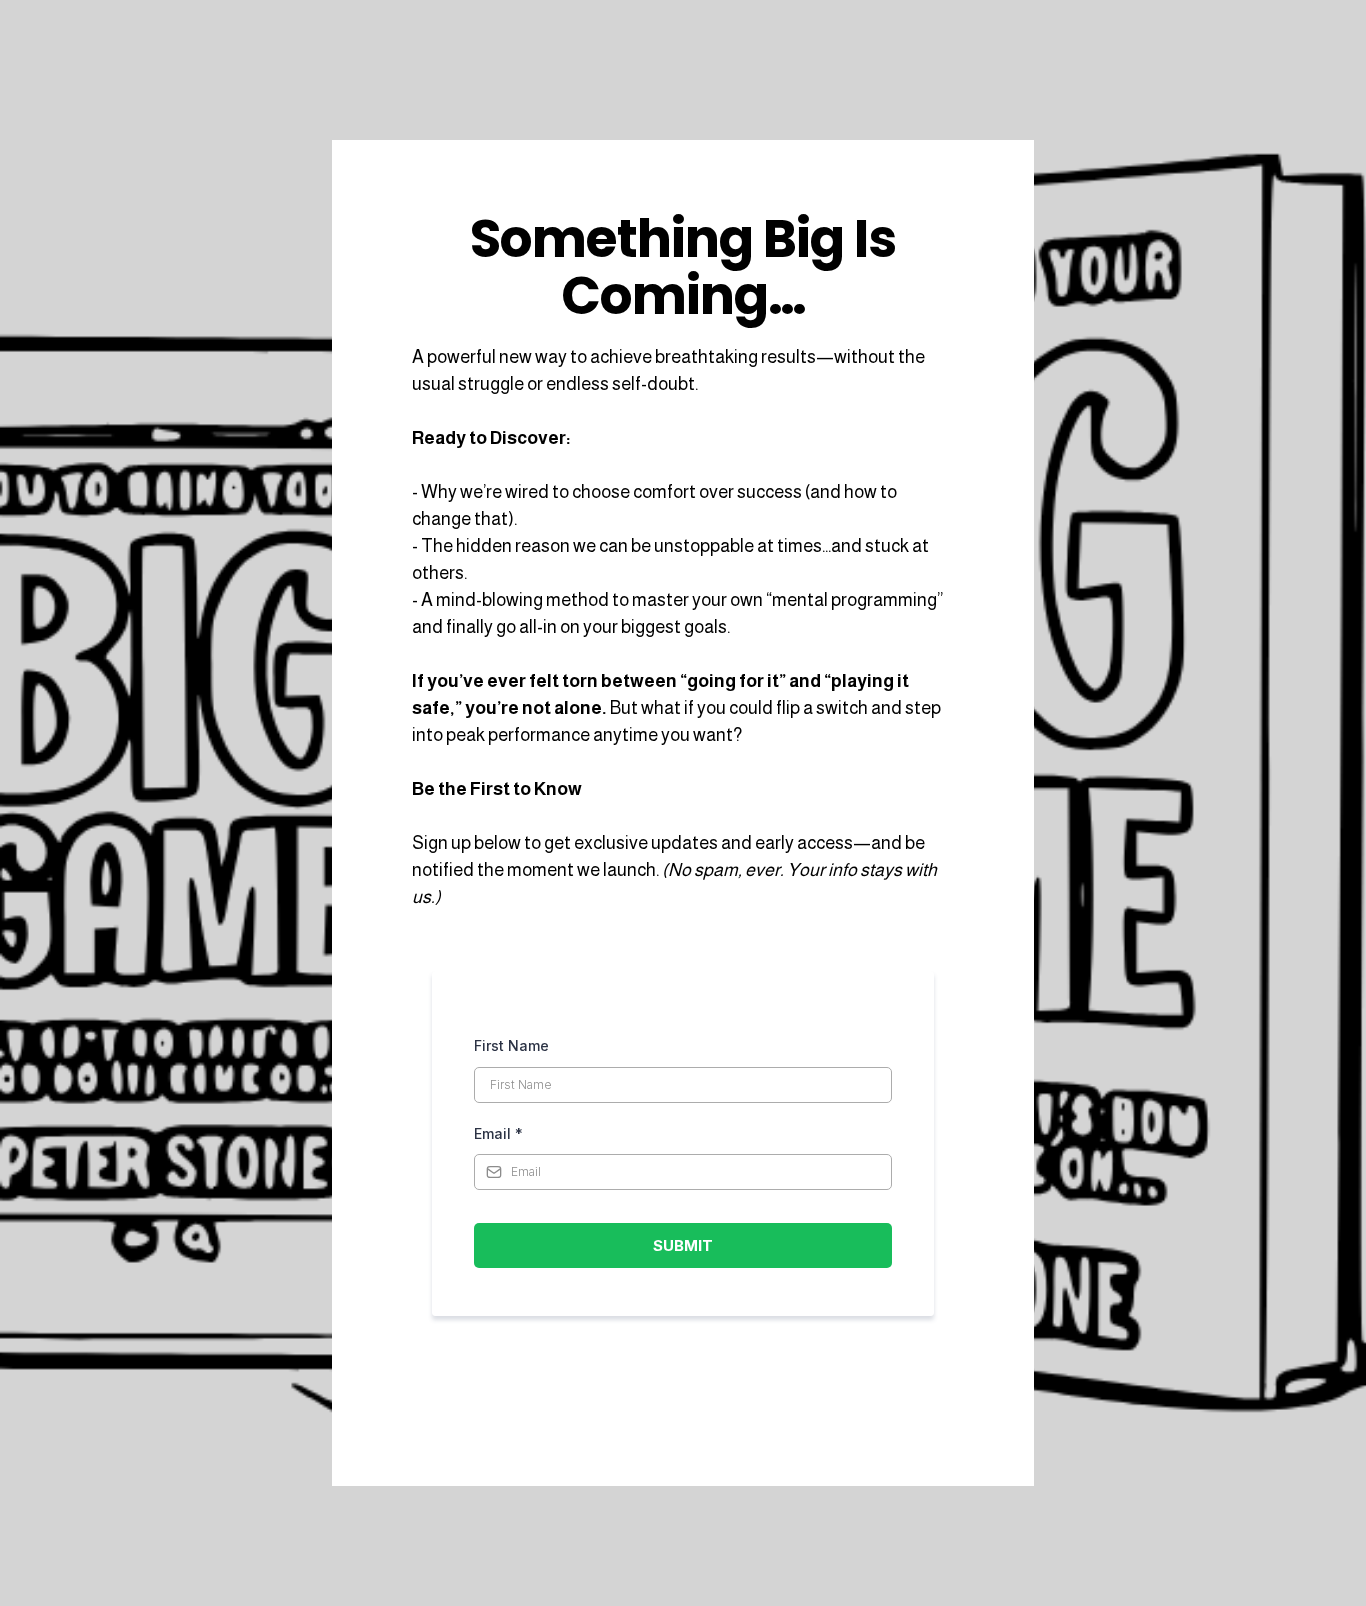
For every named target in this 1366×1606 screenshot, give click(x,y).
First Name (511, 1045)
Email (498, 1133)
